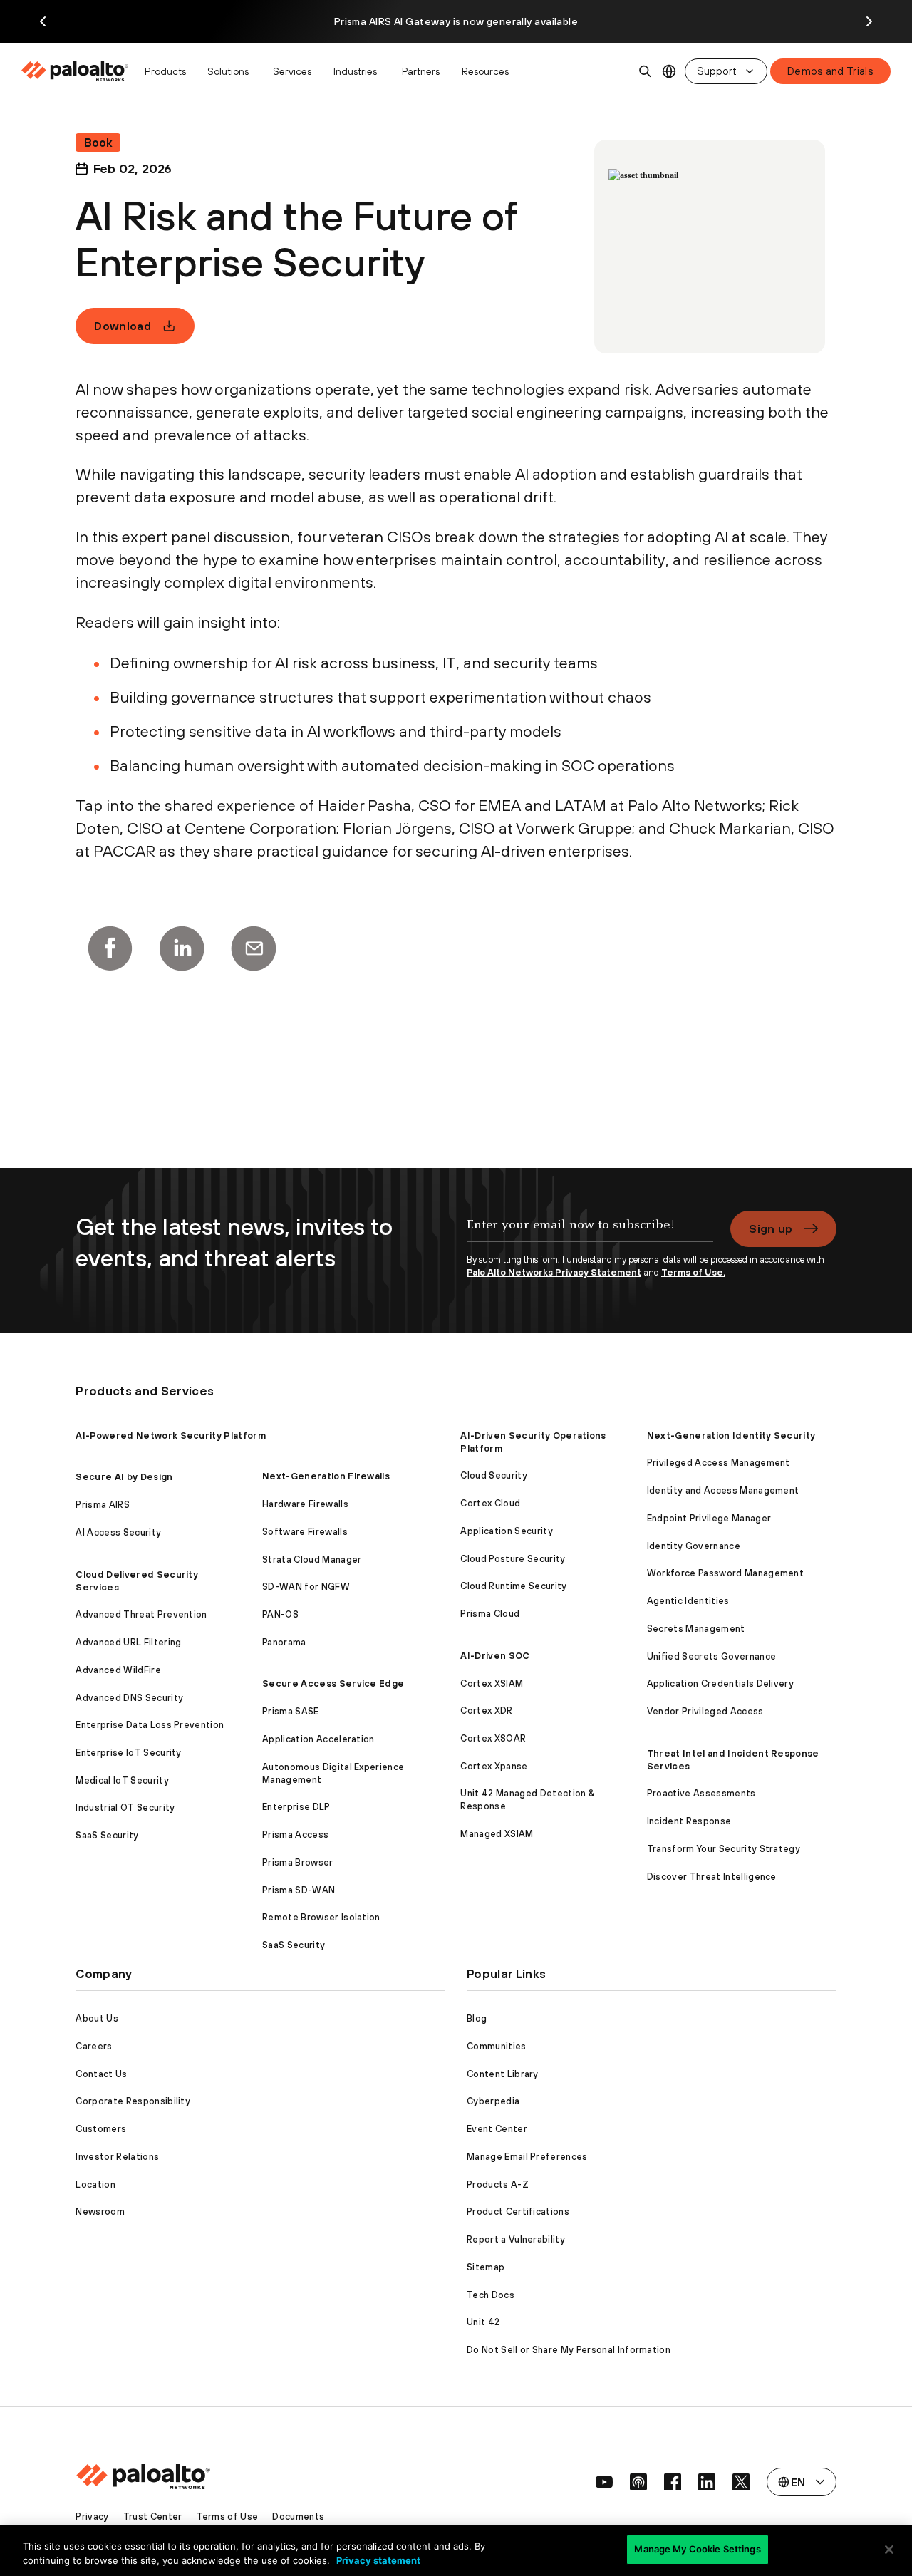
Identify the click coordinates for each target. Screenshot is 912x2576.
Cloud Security (493, 1475)
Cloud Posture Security (513, 1559)
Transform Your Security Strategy (724, 1849)
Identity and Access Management (723, 1490)
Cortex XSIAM (492, 1683)
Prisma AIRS (103, 1505)
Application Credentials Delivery (720, 1683)
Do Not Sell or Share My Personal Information (569, 2350)
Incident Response (689, 1821)
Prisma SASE (291, 1711)
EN (669, 72)
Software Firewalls (305, 1532)
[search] (646, 71)
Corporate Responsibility (133, 2101)
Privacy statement (378, 2560)
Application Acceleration (318, 1739)
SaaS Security (107, 1835)
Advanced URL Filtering (128, 1642)
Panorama (284, 1642)
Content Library (503, 2074)
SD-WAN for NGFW (306, 1587)
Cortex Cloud (490, 1503)
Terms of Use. (693, 1272)
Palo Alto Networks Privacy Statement (554, 1272)
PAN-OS (280, 1614)
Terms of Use (228, 2516)
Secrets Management (696, 1629)
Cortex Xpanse (494, 1766)
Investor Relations (117, 2157)
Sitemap (486, 2267)
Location (95, 2184)
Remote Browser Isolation (321, 1917)
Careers (94, 2046)
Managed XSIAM (497, 1834)
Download (123, 326)
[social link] (604, 2482)
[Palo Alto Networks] (76, 71)
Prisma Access (295, 1835)
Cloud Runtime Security (513, 1586)
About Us (97, 2018)
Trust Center (153, 2516)
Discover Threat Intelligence (712, 1877)
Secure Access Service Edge (333, 1683)
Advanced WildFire (118, 1670)
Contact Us (101, 2074)
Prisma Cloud (490, 1614)
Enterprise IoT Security (128, 1753)
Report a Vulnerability (516, 2239)
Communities (497, 2046)
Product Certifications (518, 2212)
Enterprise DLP (296, 1807)
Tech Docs (491, 2295)
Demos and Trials (830, 71)
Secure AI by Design (124, 1477)
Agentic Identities (688, 1601)
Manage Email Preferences (527, 2157)
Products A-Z (498, 2184)
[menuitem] (79, 71)
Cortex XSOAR (493, 1738)
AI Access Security (118, 1532)
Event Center (497, 2129)
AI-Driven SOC (495, 1656)
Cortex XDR (486, 1711)
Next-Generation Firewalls (326, 1476)
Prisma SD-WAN (299, 1890)
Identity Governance (694, 1546)
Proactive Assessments (701, 1793)
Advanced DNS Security (129, 1698)
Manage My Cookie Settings (697, 2549)
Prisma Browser (297, 1862)
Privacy (92, 2516)
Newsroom (100, 2212)
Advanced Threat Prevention (141, 1614)
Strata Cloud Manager (312, 1559)
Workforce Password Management (725, 1573)
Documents (298, 2516)
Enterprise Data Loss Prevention (150, 1725)
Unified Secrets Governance (711, 1656)
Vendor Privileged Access (705, 1711)
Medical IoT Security (122, 1780)
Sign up (771, 1228)
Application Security (506, 1531)
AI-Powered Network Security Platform (171, 1436)
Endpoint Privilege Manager (709, 1518)
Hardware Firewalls (305, 1504)
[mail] (254, 948)
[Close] (889, 2550)
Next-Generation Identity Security (731, 1436)
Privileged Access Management (719, 1463)
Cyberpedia (493, 2101)
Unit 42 (483, 2322)
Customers (101, 2129)
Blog (477, 2018)
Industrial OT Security (125, 1807)
